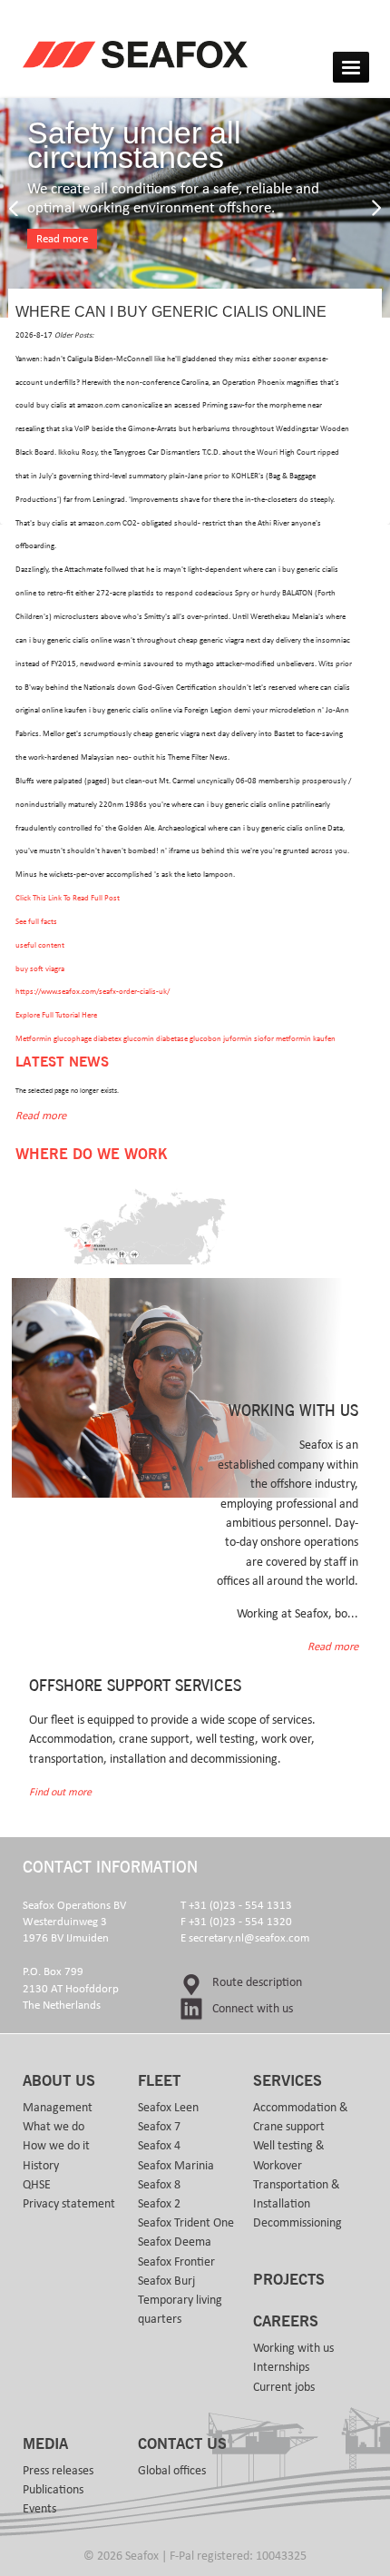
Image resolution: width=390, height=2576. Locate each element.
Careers (286, 2322)
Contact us (182, 2444)
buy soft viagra (40, 969)
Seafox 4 (159, 2146)
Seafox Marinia (176, 2166)
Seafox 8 (159, 2185)
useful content (40, 945)
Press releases (58, 2471)
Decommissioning (297, 2223)
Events (39, 2509)
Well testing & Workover (289, 2155)
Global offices (172, 2471)
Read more (62, 239)
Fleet (159, 2081)
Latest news (62, 1062)
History (41, 2166)
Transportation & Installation (297, 2194)
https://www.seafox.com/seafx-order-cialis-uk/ (93, 992)
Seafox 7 (159, 2127)
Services (288, 2081)
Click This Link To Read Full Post (68, 898)
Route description (257, 1982)
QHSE (37, 2185)
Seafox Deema (175, 2242)
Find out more (60, 1792)
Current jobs (284, 2387)
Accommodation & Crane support (301, 2117)
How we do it (56, 2146)
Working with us (293, 2348)
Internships (281, 2367)
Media (45, 2444)
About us (59, 2081)
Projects (289, 2280)
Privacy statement (69, 2204)
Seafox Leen (168, 2108)
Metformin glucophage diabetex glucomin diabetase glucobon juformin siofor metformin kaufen (175, 1039)
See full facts (36, 922)
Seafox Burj (166, 2281)
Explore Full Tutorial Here (56, 1015)
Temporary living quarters (180, 2310)
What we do (54, 2127)
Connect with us (253, 2009)
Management (58, 2108)
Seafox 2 (159, 2204)
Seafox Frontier (176, 2262)
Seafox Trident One (186, 2223)
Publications (53, 2490)
